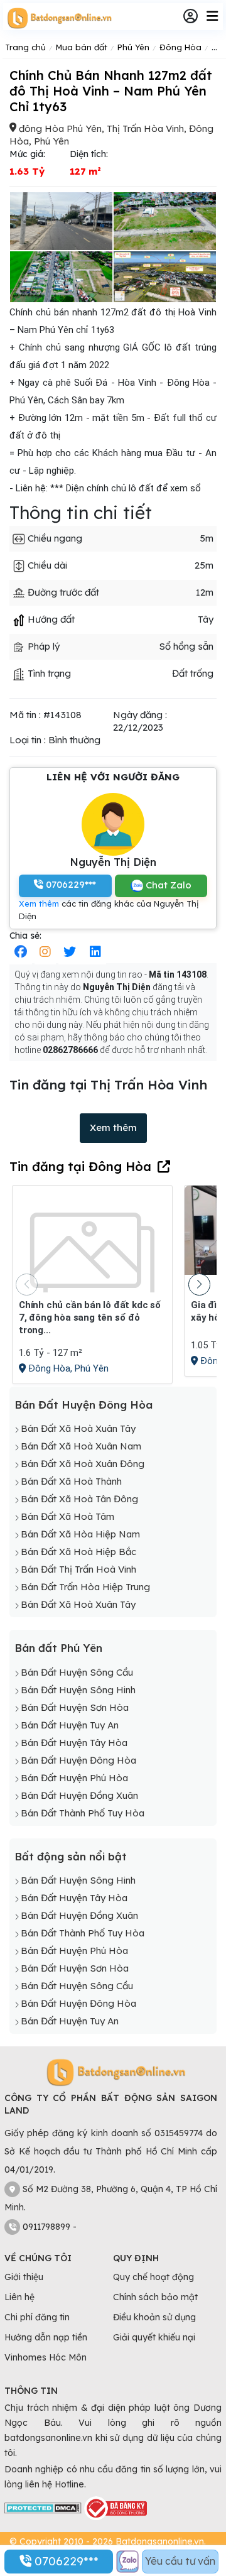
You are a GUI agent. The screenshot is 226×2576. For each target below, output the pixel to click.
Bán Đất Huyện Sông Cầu (77, 1672)
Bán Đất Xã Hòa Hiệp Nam (80, 1534)
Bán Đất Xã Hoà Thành (71, 1481)
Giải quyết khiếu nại (154, 2337)
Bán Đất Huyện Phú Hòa (74, 1778)
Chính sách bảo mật (155, 2297)
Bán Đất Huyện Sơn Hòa (75, 1707)
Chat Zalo (167, 885)
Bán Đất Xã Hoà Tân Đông (79, 1499)
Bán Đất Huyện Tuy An (70, 1725)
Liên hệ (19, 2297)
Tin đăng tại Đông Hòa (80, 1166)
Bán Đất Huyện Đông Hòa (83, 1405)
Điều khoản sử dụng (154, 2317)
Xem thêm (39, 903)
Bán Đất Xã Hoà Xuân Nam (81, 1446)
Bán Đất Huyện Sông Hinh (78, 1690)
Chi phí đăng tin (37, 2317)
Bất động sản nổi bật (71, 1856)
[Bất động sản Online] (58, 18)
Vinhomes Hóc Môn (46, 2357)
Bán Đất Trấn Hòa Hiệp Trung (85, 1587)
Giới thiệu (24, 2277)
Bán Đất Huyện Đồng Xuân (79, 1795)
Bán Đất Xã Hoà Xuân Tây (78, 1428)
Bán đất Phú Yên (58, 1648)
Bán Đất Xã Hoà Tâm (67, 1516)
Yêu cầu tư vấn (180, 2561)
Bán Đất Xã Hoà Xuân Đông (83, 1464)
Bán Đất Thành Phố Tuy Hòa (83, 1813)
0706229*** (65, 2561)
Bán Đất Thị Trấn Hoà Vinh (78, 1569)
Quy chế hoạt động (153, 2277)
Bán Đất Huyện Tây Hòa (74, 1743)
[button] (199, 1285)
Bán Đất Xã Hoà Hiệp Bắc (78, 1552)
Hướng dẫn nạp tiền (46, 2337)
